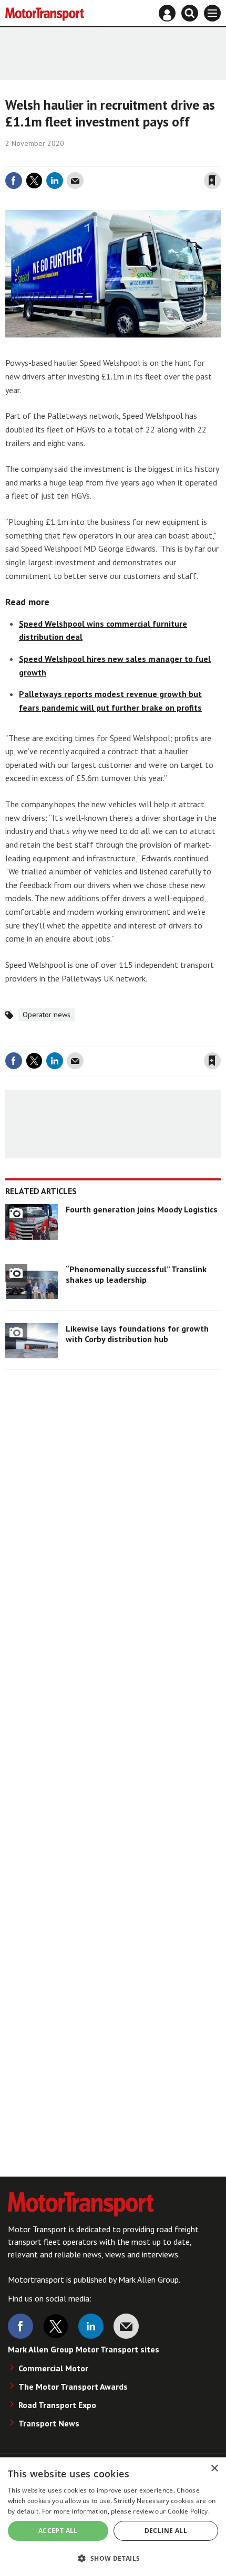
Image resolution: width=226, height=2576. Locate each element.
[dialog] (113, 2517)
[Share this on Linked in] (55, 181)
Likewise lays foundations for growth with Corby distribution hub (137, 1334)
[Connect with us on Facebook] (20, 2326)
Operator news (47, 1015)
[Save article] (212, 181)
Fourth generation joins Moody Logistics (142, 1209)
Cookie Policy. (189, 2511)
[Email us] (126, 2326)
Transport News (49, 2423)
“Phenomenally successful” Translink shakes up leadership (136, 1274)
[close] (219, 159)
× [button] (214, 2469)
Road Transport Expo (57, 2405)
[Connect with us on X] (56, 2326)
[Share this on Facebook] (14, 181)
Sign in (87, 159)
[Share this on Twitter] (34, 181)
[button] (113, 2558)
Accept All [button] (58, 2531)
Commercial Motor (53, 2368)
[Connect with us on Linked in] (91, 2326)
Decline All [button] (166, 2531)
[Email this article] (75, 181)
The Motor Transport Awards (73, 2387)
